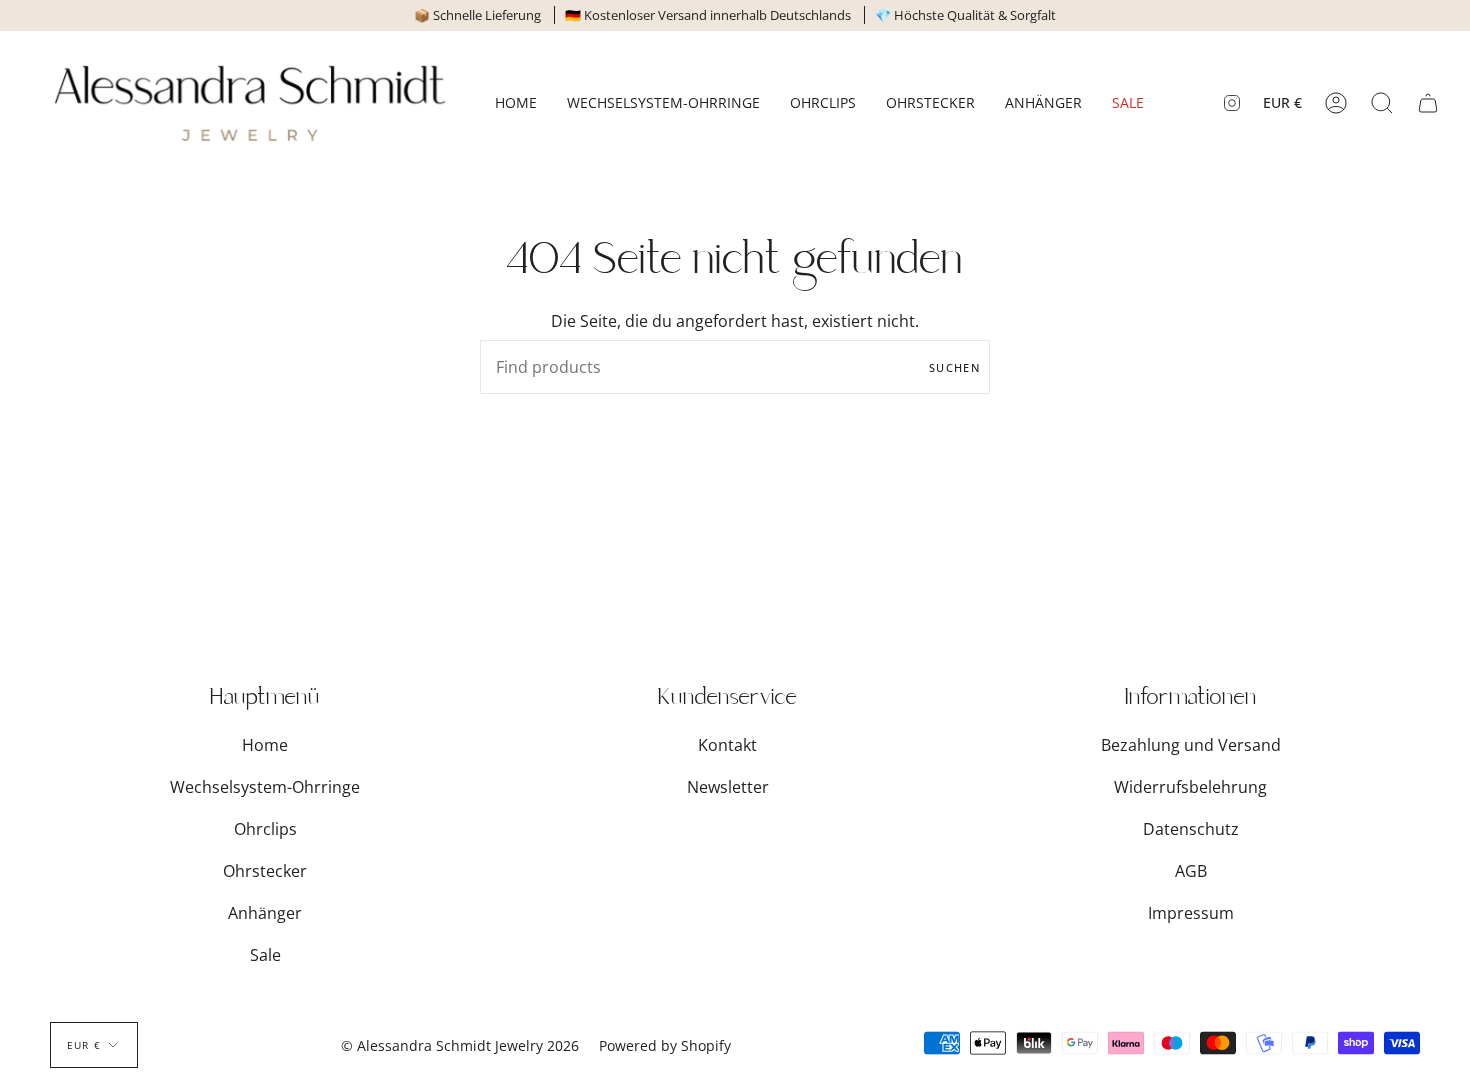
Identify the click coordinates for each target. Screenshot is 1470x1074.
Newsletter (728, 787)
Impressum (1191, 913)
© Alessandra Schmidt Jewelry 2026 (460, 1045)
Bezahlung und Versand (1191, 745)
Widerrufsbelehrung (1190, 787)
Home (265, 745)
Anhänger (265, 913)
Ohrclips (265, 829)
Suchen (954, 367)
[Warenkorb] (1428, 103)
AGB (1191, 871)
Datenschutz (1191, 829)
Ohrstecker (265, 871)
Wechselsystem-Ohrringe (265, 787)
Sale (265, 955)
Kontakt (727, 745)
